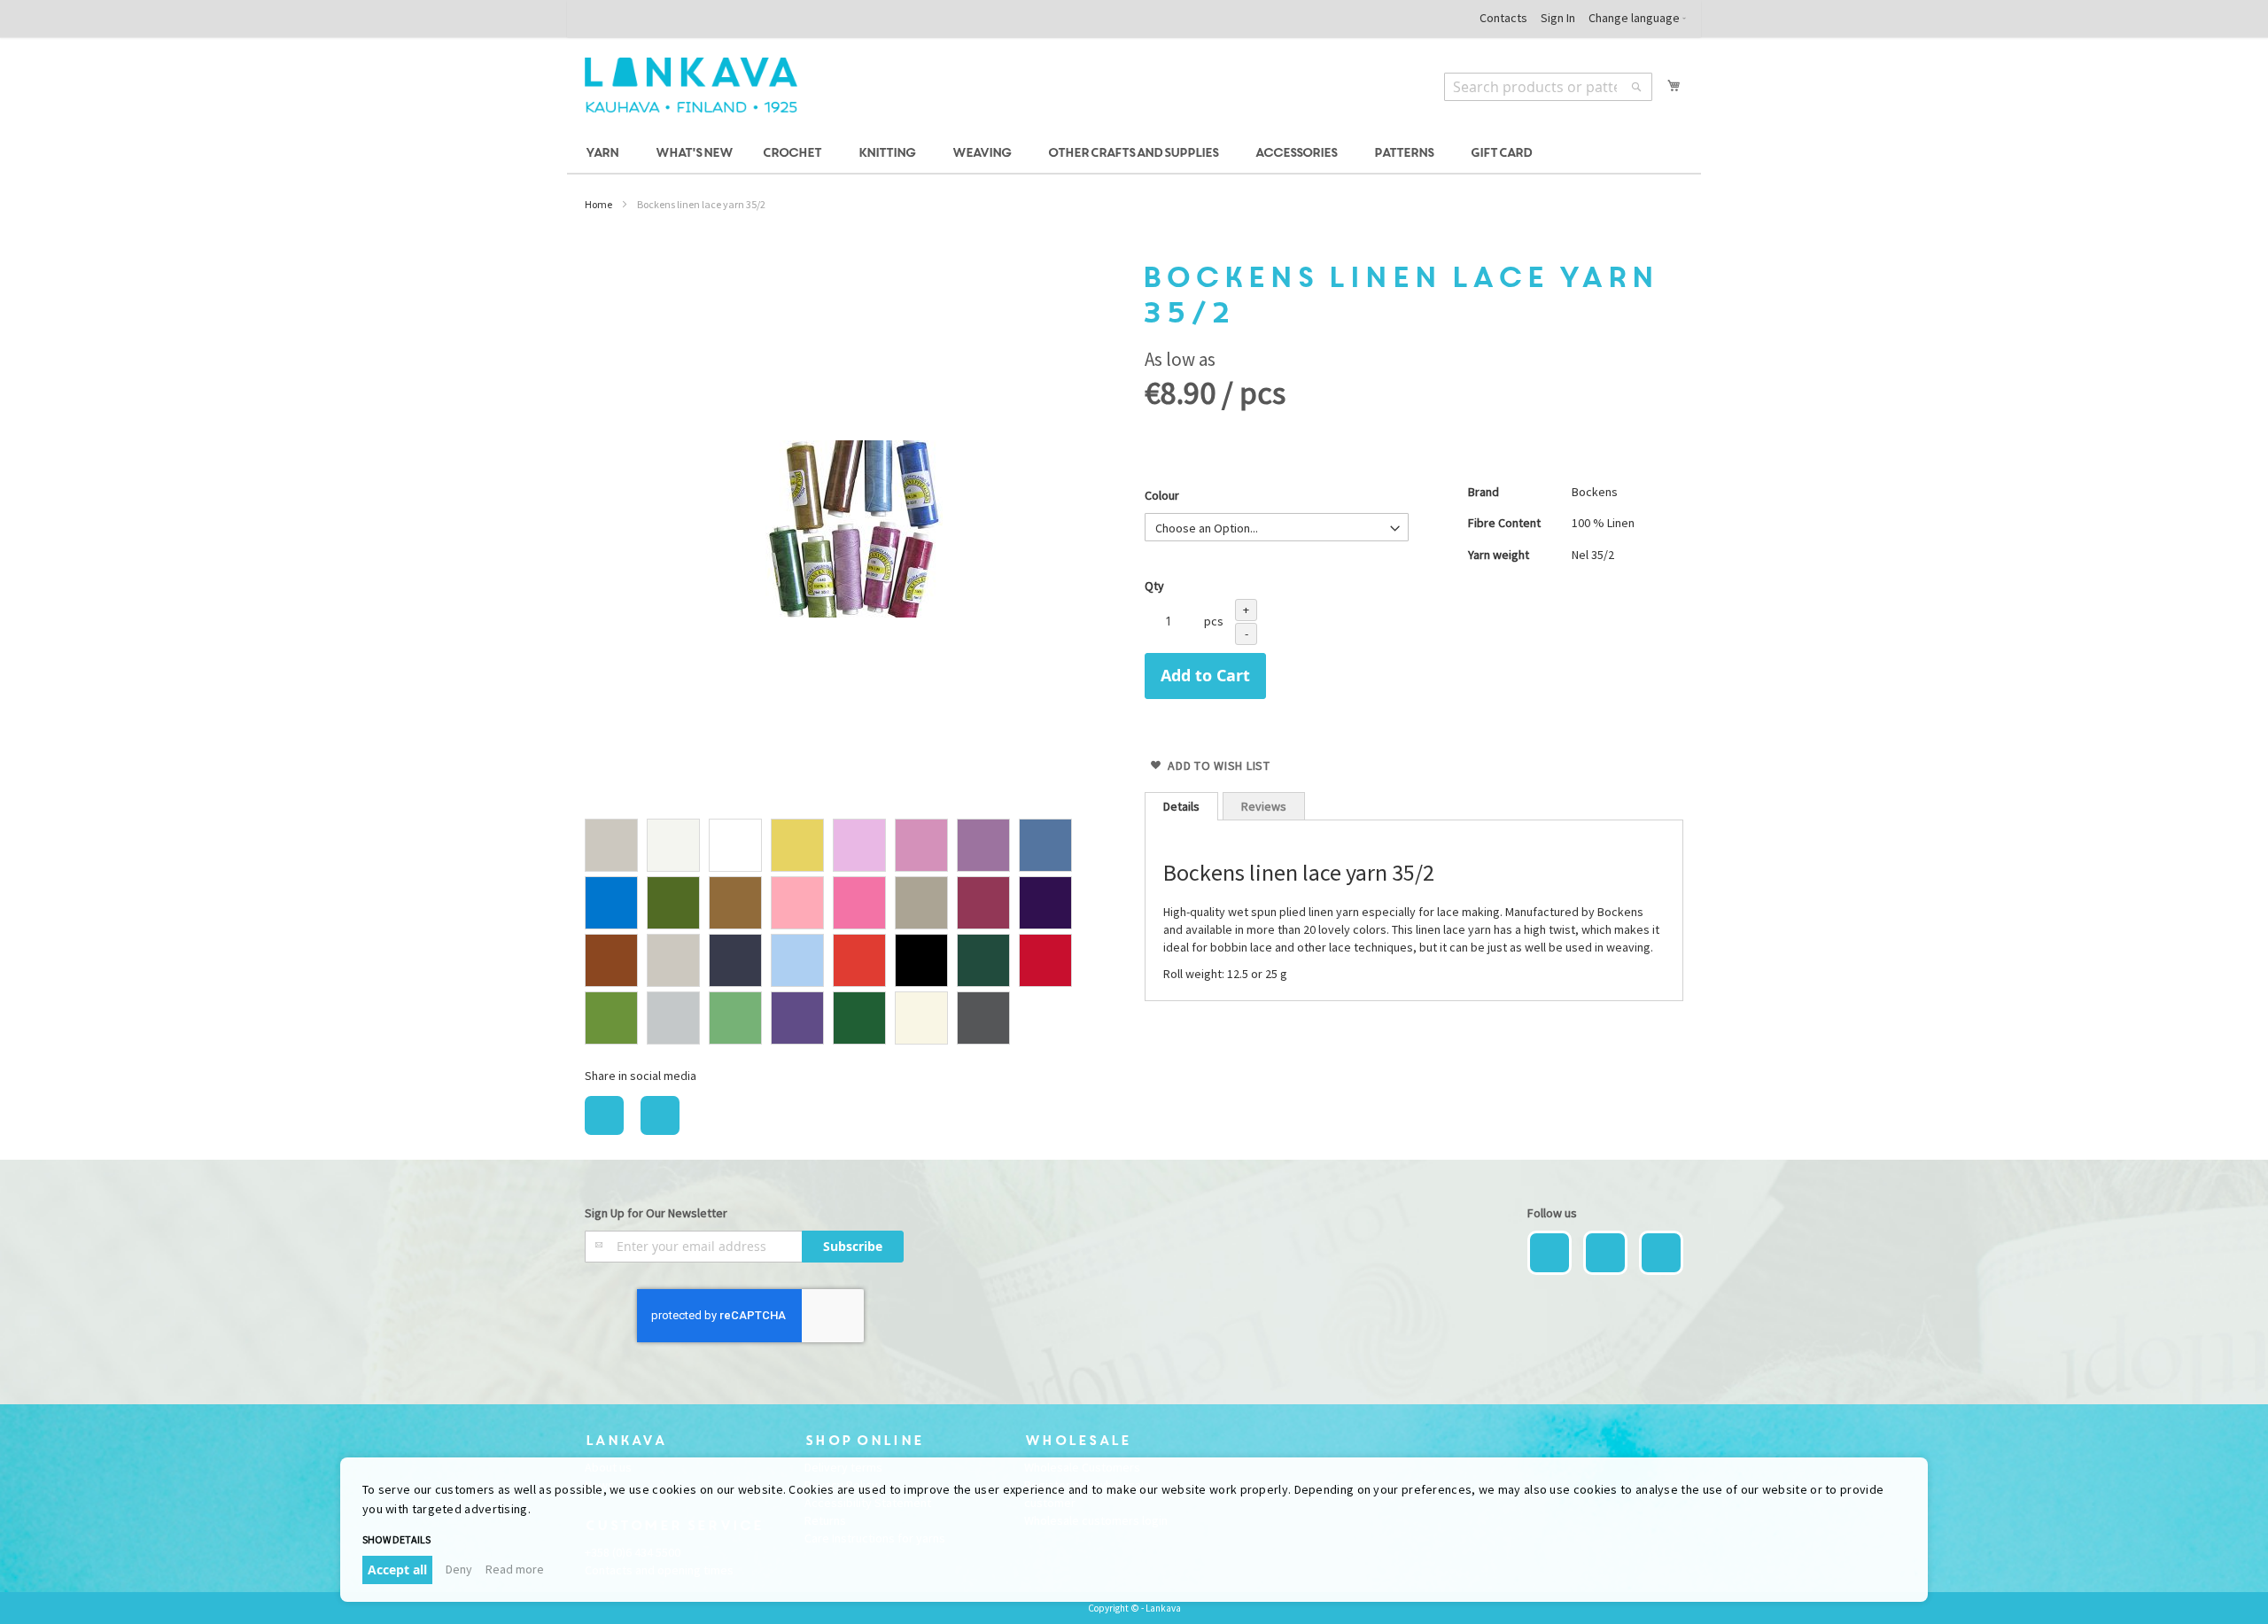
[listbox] (854, 934)
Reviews (1264, 806)
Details (1181, 806)
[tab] (1181, 806)
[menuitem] (605, 154)
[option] (611, 845)
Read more (515, 1569)
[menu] (1134, 154)
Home (598, 204)
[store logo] (691, 85)
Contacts (1503, 18)
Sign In (1558, 18)
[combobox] (1548, 87)
